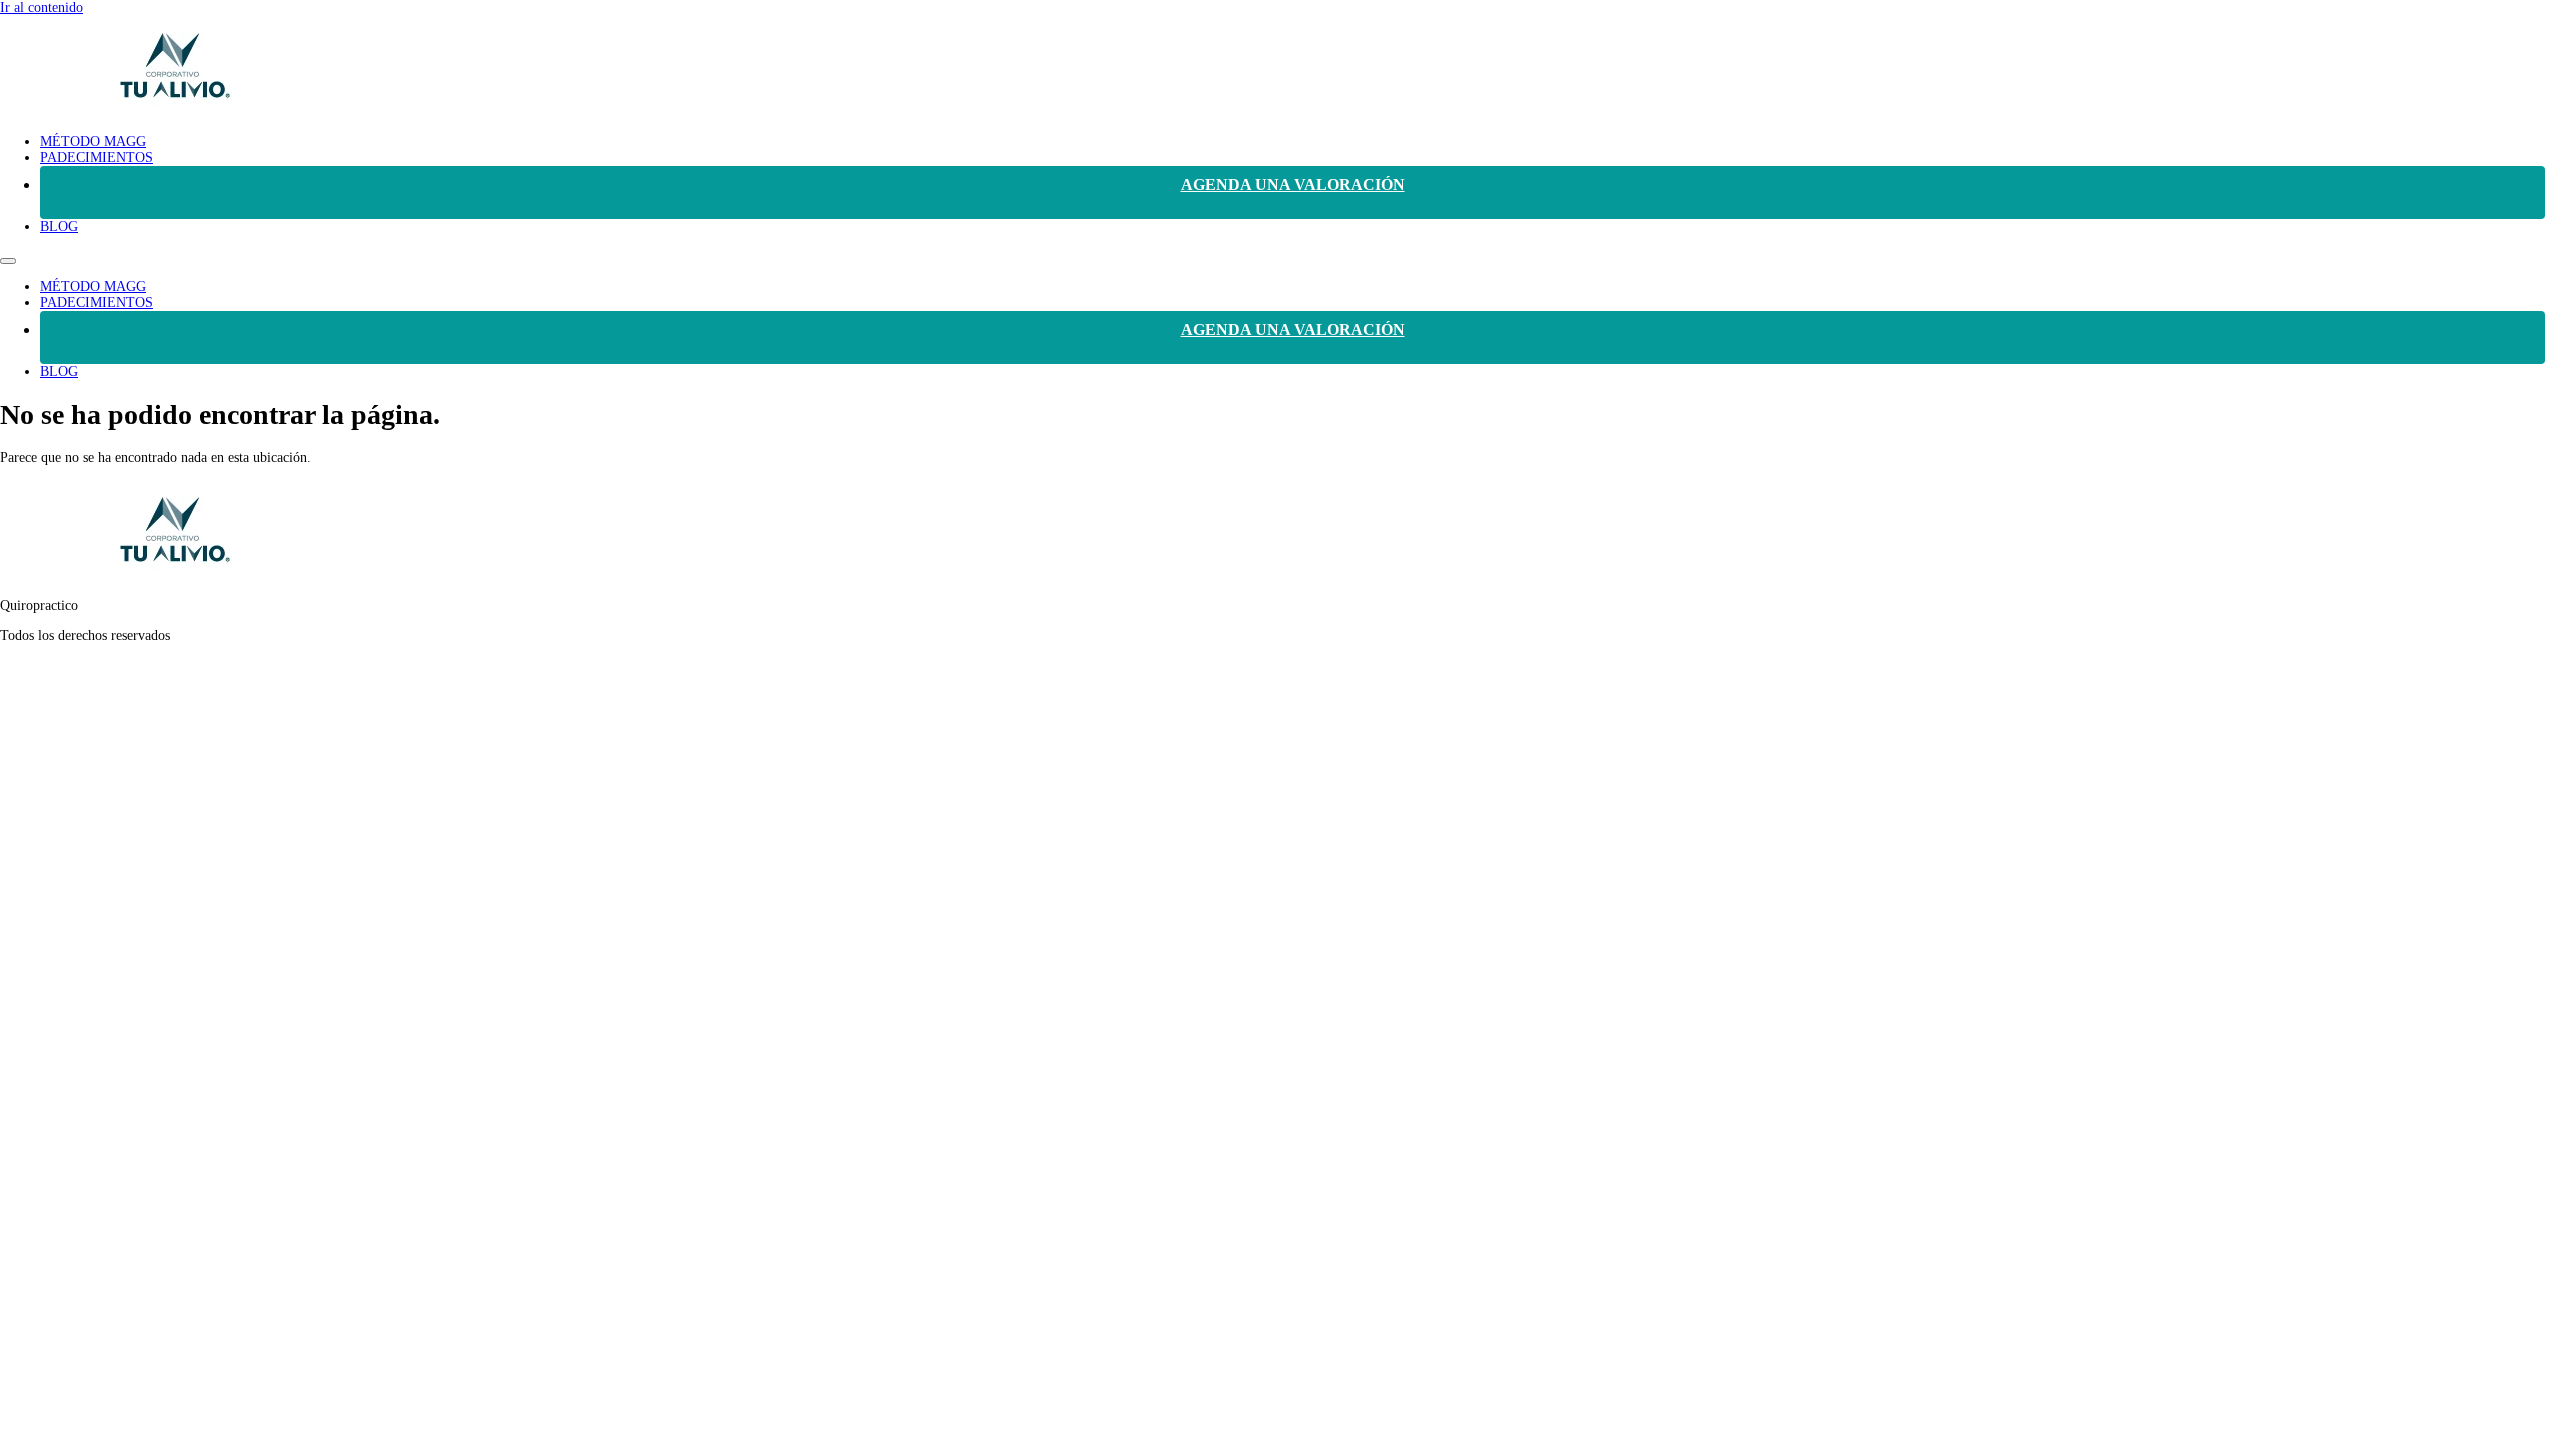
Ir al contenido (41, 7)
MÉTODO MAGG (93, 141)
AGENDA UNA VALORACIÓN (1293, 184)
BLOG (59, 226)
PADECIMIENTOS (96, 157)
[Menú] (8, 261)
